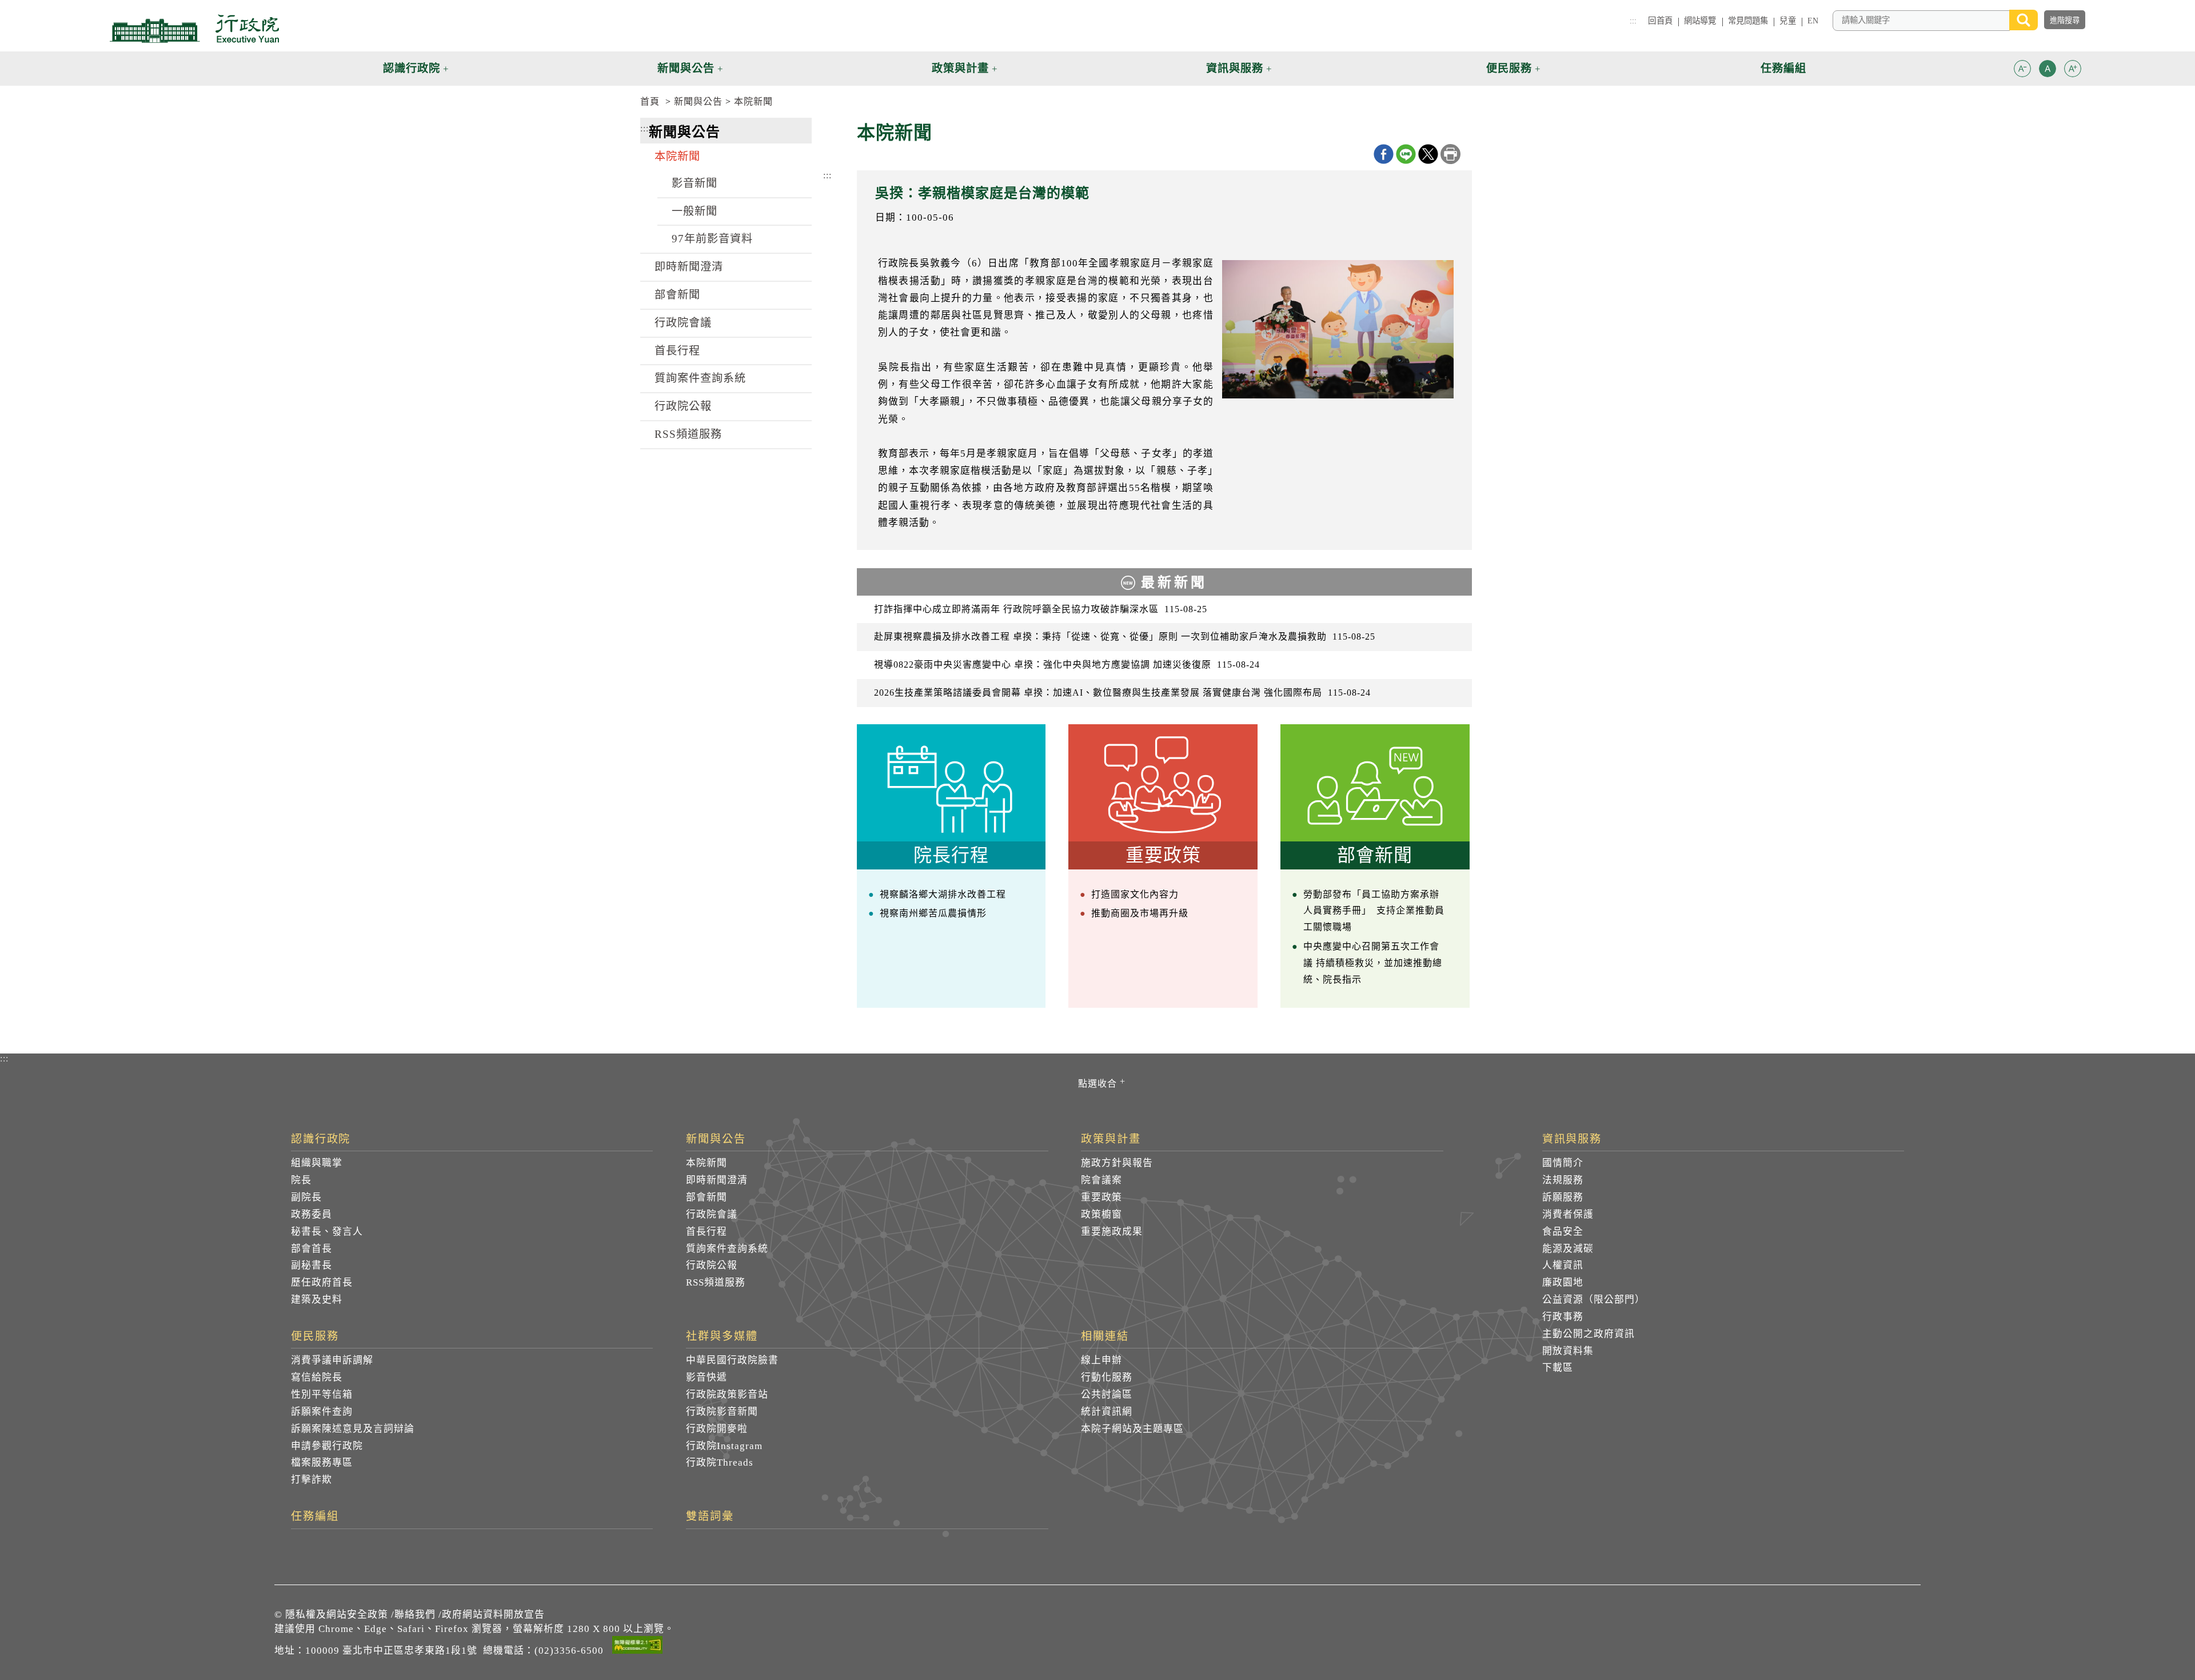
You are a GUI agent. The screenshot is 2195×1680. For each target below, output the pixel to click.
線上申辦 (1102, 1360)
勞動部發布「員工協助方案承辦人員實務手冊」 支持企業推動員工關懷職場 (1374, 911)
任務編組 (315, 1517)
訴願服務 (1563, 1197)
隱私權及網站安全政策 (337, 1615)
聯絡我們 (415, 1615)
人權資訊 (1563, 1265)
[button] (2022, 69)
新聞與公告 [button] (686, 68)
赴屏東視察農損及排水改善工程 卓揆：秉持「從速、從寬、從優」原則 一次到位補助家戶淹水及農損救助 (1125, 637)
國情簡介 (1563, 1163)
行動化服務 (1107, 1377)
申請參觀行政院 (327, 1446)
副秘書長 (312, 1265)
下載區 (1558, 1368)
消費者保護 (1568, 1214)
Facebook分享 (1384, 154)
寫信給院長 (317, 1377)
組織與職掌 (317, 1163)
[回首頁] (194, 29)
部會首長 (312, 1249)
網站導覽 (1700, 21)
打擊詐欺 (312, 1480)
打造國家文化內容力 (1135, 894)
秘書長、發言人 (327, 1232)
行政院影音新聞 (722, 1412)
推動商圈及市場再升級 (1140, 913)
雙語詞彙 (710, 1517)
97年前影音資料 (712, 239)
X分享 (1428, 154)
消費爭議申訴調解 (332, 1360)
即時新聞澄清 (689, 267)
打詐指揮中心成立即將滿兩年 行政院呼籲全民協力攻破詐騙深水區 (1041, 609)
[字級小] (2022, 71)
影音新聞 (695, 183)
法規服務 (1563, 1180)
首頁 (650, 101)
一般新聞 (695, 211)
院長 (301, 1180)
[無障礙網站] (637, 1647)
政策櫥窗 (1102, 1214)
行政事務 (1563, 1317)
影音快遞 (707, 1377)
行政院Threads (720, 1462)
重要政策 (1102, 1197)
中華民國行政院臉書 (732, 1360)
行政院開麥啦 (717, 1429)
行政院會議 (683, 323)
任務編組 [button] (1783, 68)
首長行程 (677, 351)
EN (1813, 21)
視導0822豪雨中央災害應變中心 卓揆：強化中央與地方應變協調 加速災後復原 (1067, 665)
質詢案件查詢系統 (700, 378)
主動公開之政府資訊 (1589, 1334)
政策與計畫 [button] (960, 68)
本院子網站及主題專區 (1132, 1429)
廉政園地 (1563, 1282)
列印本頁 (1450, 154)
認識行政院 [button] (412, 68)
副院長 (306, 1197)
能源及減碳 (1568, 1249)
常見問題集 (1748, 21)
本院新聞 (753, 101)
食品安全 (1563, 1232)
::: (1633, 21)
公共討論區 (1107, 1394)
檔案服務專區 (322, 1462)
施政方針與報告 (1117, 1163)
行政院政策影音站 (727, 1394)
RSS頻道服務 (688, 434)
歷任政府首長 (322, 1282)
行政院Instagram (724, 1446)
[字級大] (2073, 71)
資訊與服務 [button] (1235, 68)
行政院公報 (683, 406)
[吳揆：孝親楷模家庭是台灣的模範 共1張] (1338, 330)
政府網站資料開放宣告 (493, 1615)
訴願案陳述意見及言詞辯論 (353, 1429)
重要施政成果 (1112, 1232)
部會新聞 (677, 295)
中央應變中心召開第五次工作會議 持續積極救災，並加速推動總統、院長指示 (1373, 963)
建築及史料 (317, 1300)
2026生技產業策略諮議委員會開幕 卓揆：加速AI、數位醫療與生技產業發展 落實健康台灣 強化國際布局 (1122, 693)
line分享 (1406, 154)
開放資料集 (1568, 1351)
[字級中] (2048, 71)
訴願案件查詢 (322, 1412)
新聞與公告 (698, 101)
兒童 (1787, 21)
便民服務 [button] (1509, 68)
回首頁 (1660, 21)
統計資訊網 (1107, 1412)
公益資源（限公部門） (1594, 1300)
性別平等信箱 (322, 1394)
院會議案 (1102, 1180)
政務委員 (312, 1214)
